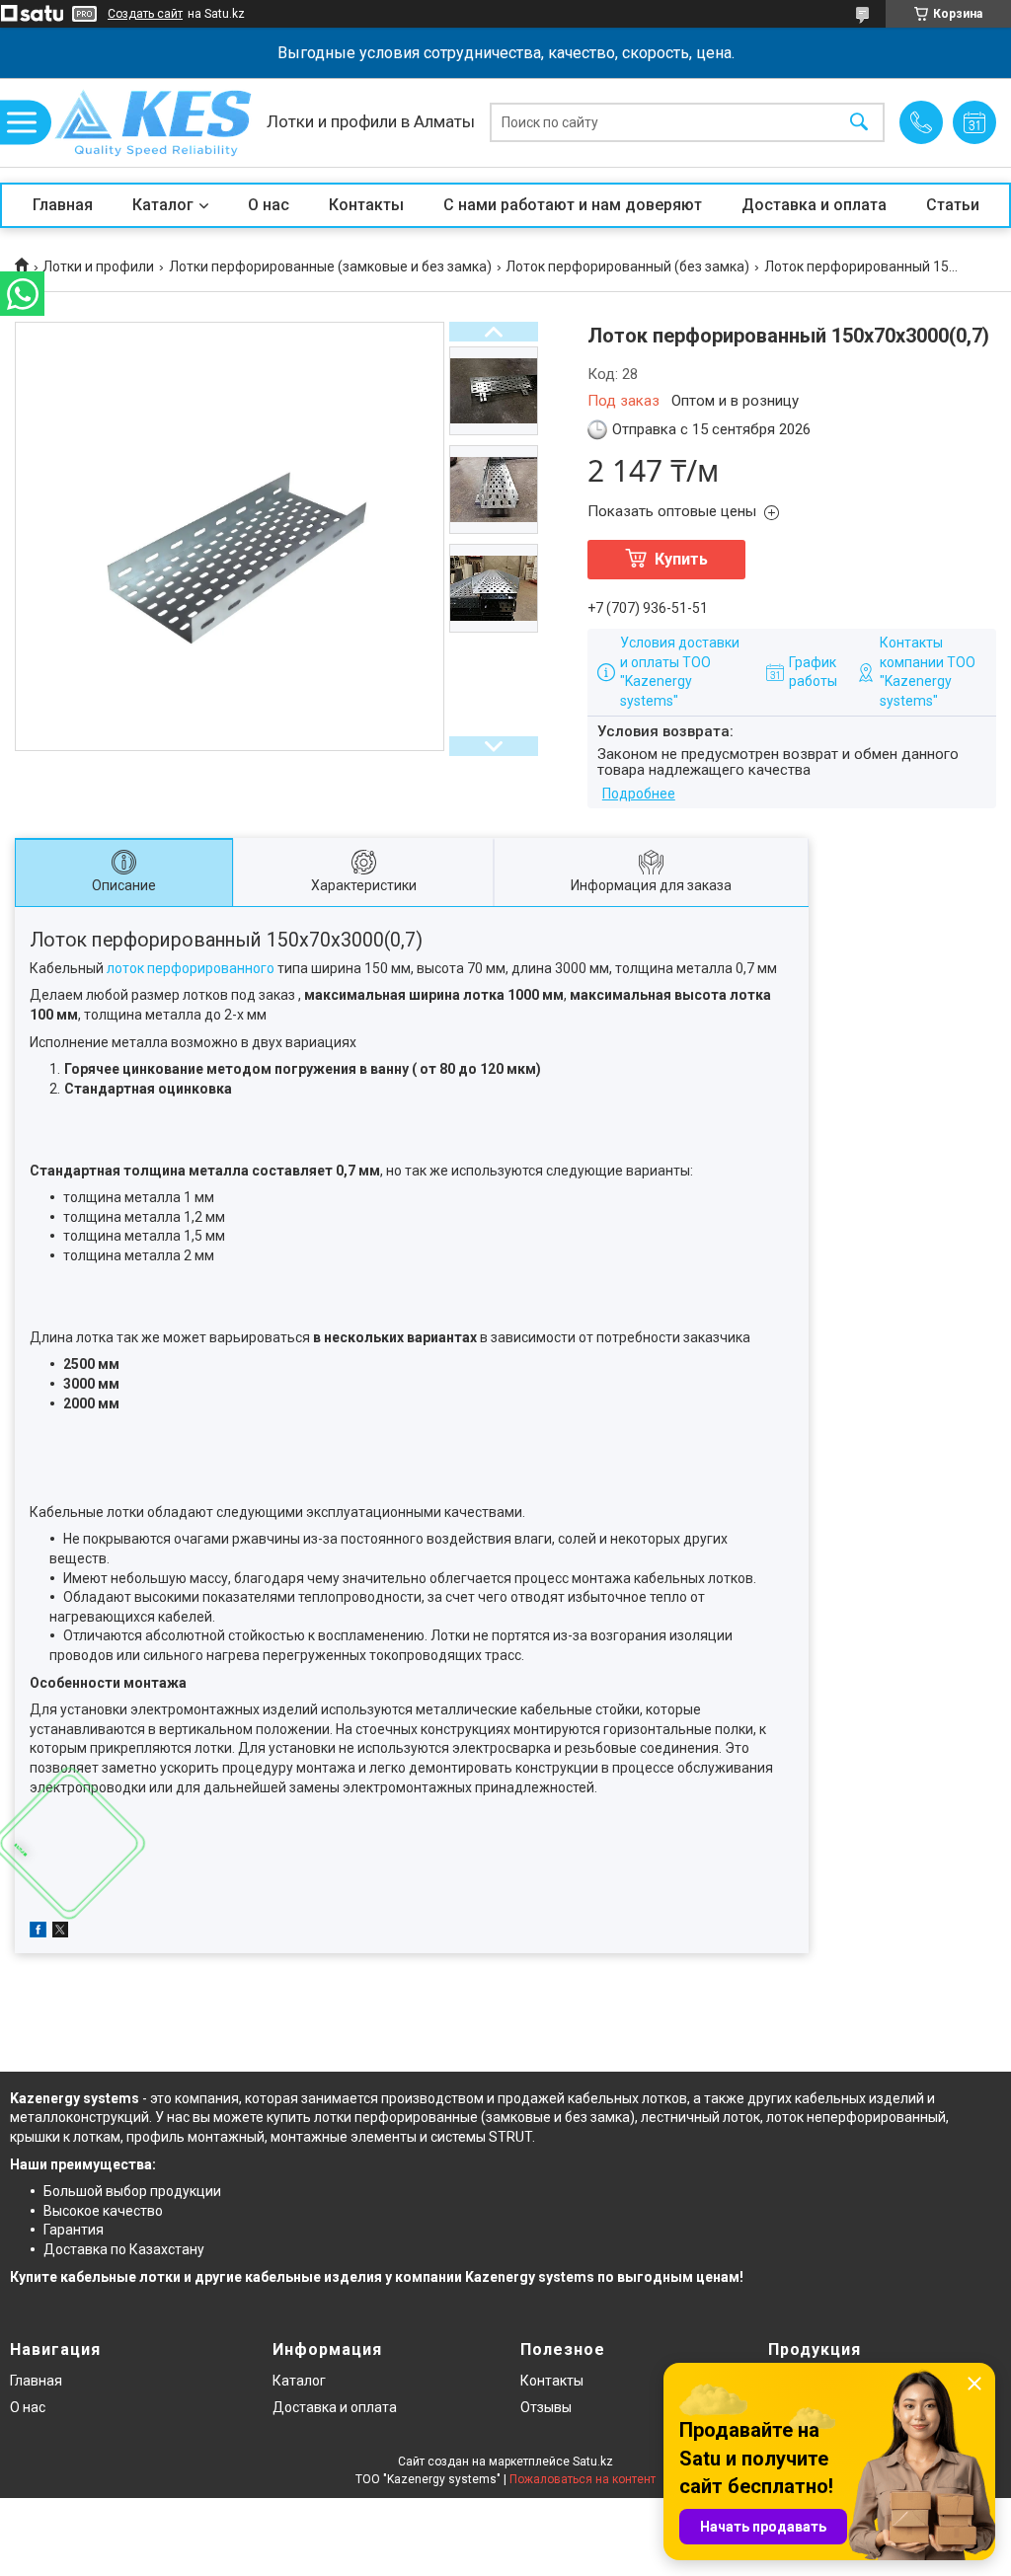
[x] (60, 1932)
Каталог (163, 205)
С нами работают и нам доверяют (573, 205)
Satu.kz (593, 2462)
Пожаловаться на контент (583, 2479)
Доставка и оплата (814, 205)
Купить (681, 559)
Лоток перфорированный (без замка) (627, 266)
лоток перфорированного (191, 968)
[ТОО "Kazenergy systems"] (153, 123)
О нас (269, 205)
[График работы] (974, 122)
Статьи (953, 205)
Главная (63, 205)
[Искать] (859, 123)
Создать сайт (145, 14)
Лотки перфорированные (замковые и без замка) (330, 266)
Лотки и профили (98, 266)
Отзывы (546, 2407)
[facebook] (38, 1932)
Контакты (366, 205)
